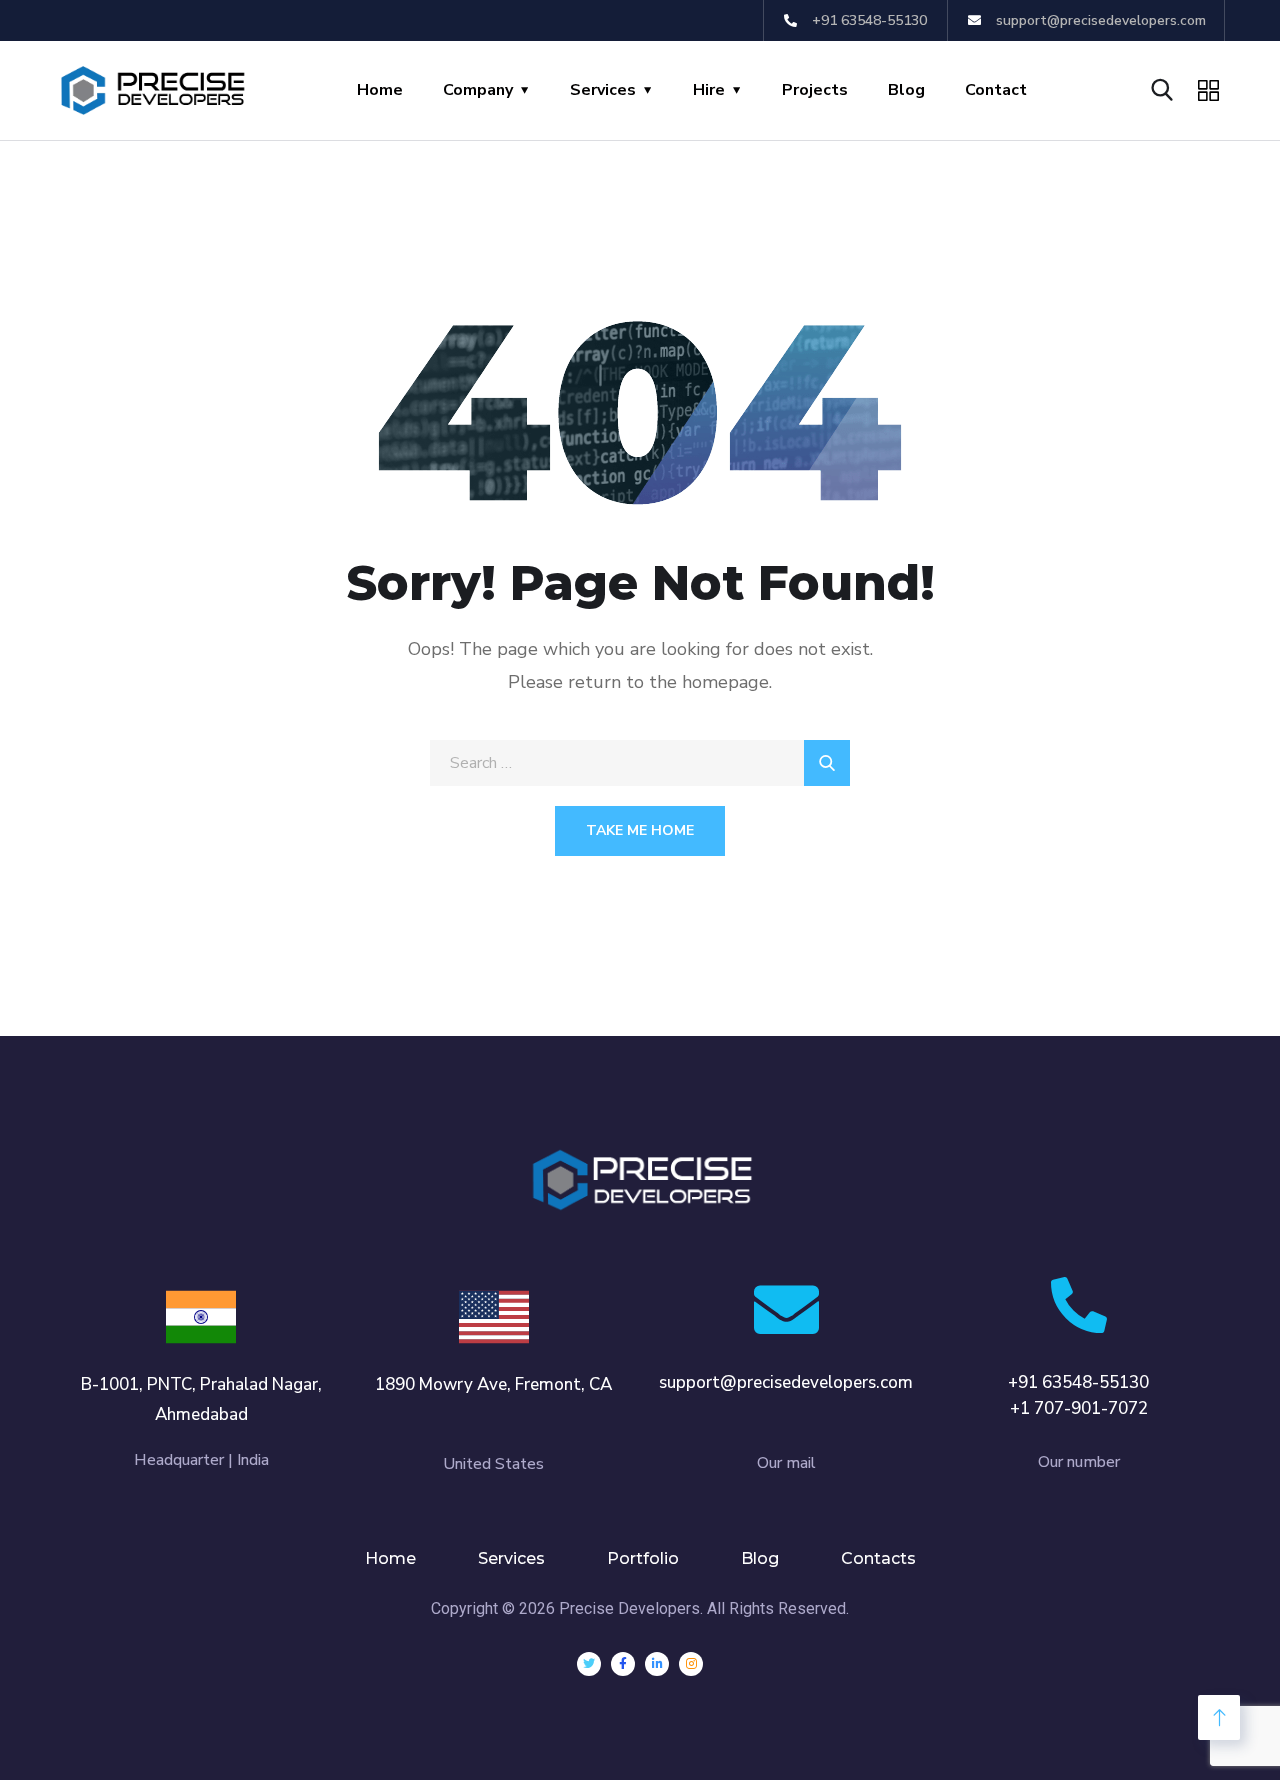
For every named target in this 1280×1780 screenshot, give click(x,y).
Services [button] (603, 90)
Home (380, 90)
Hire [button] (709, 90)
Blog (906, 90)
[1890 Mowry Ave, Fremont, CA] (494, 1317)
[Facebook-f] (623, 1664)
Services (511, 1558)
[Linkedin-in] (657, 1664)
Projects (815, 90)
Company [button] (478, 90)
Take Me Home (640, 830)
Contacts (878, 1558)
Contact (996, 90)
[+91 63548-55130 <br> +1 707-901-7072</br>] (1079, 1305)
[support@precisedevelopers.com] (786, 1309)
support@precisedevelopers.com (786, 1382)
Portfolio (643, 1558)
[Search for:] (640, 763)
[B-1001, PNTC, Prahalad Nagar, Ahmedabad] (201, 1317)
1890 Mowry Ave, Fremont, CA (493, 1384)
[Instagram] (691, 1664)
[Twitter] (589, 1664)
